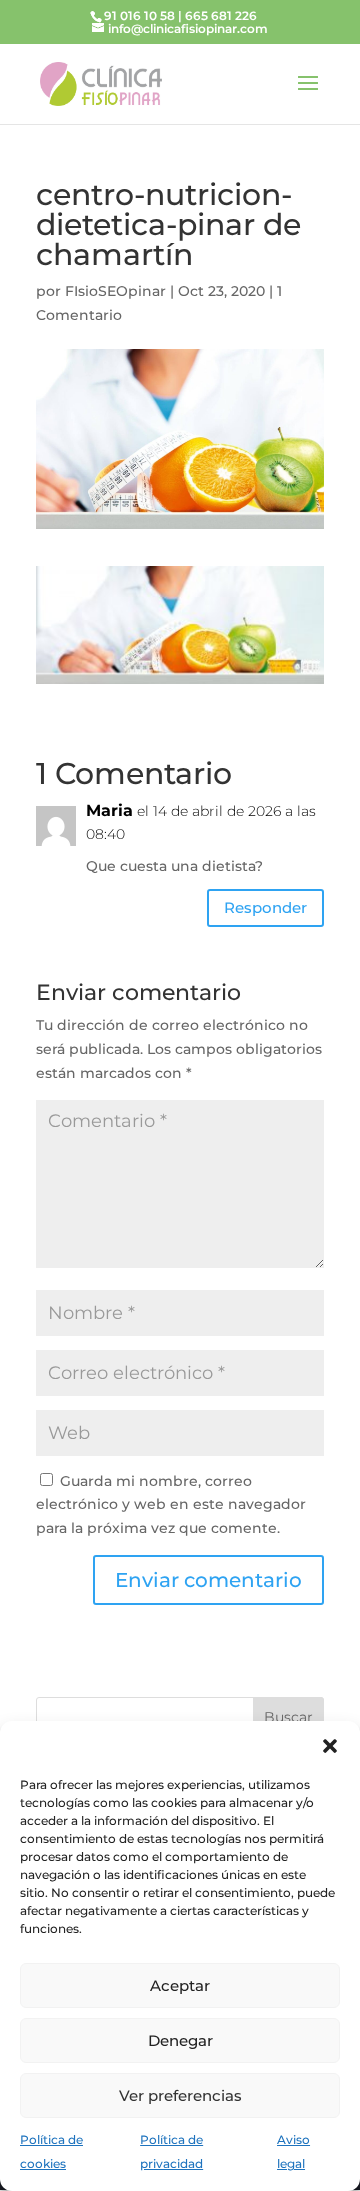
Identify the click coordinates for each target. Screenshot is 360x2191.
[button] (330, 1746)
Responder (265, 907)
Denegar (180, 2040)
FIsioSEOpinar (115, 291)
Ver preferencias (180, 2095)
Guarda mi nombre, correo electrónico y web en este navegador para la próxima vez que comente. (171, 1505)
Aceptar (180, 1985)
